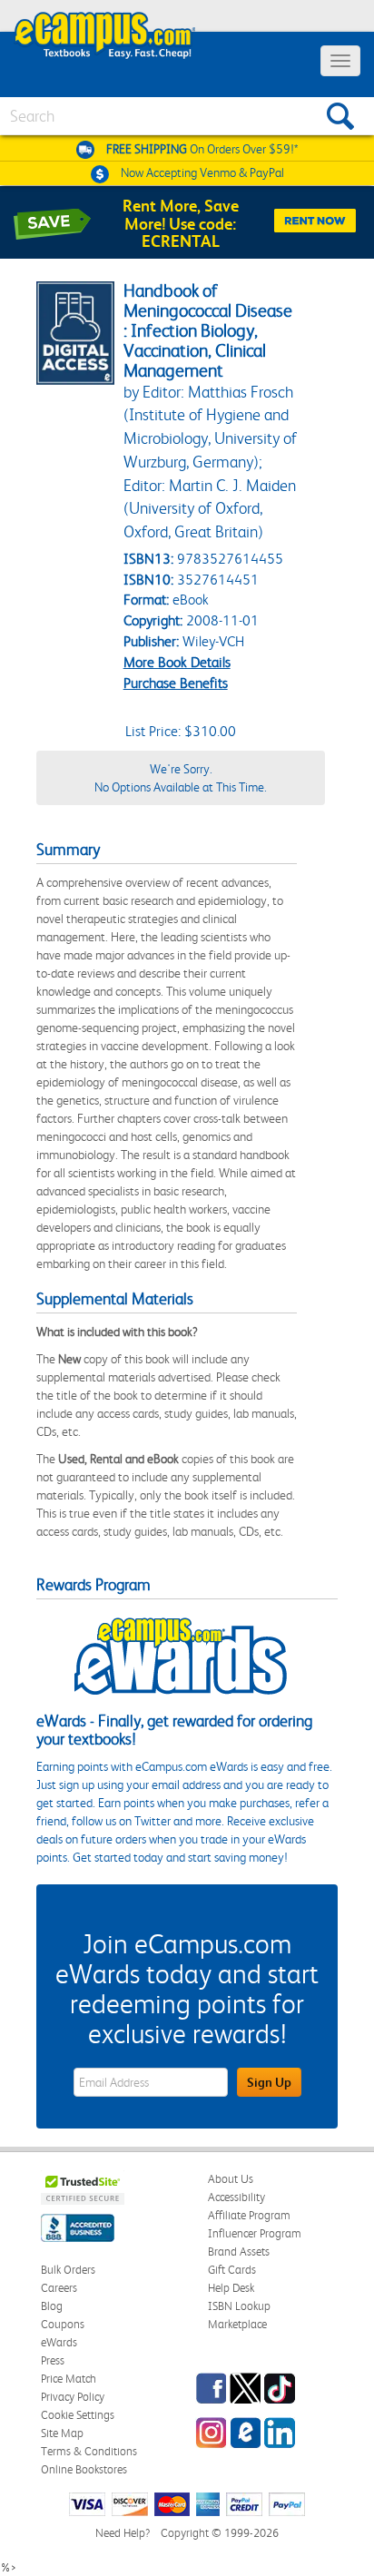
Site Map (62, 2433)
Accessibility (236, 2197)
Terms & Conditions (89, 2451)
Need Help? (123, 2533)
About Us (231, 2179)
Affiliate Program (249, 2215)
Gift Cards (232, 2270)
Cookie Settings (78, 2415)
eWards (59, 2342)
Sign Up (269, 2082)
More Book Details (177, 662)
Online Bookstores (84, 2469)
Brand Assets (239, 2252)
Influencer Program (255, 2233)
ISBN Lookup (239, 2306)
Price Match (69, 2379)
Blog (52, 2306)
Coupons (63, 2324)
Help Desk (231, 2288)
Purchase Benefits (176, 683)
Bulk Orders (68, 2270)
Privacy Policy (73, 2397)
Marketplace (237, 2324)
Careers (59, 2288)
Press (53, 2360)
